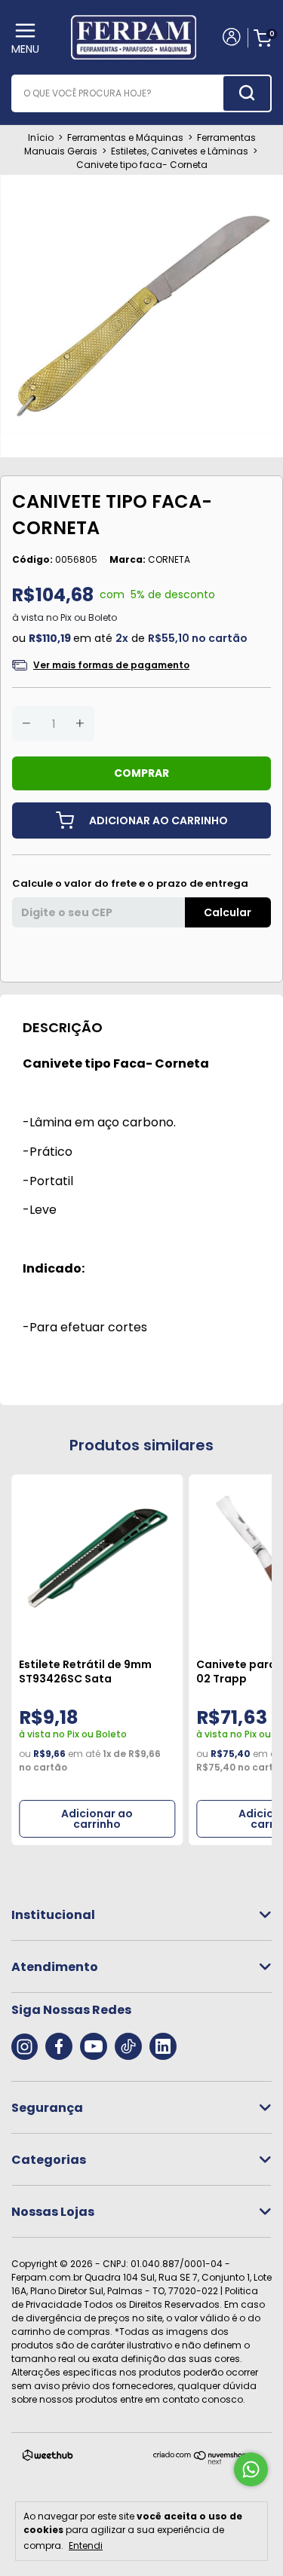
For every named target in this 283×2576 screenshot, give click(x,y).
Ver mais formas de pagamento (111, 665)
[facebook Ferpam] (59, 2046)
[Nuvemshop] (200, 2461)
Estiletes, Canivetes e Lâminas (180, 151)
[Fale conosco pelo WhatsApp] (251, 2469)
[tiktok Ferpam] (128, 2046)
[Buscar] (247, 93)
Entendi (86, 2545)
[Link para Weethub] (48, 2458)
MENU (25, 49)
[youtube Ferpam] (94, 2046)
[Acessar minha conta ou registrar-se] (231, 38)
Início (41, 138)
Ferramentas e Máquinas (125, 138)
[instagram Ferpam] (25, 2046)
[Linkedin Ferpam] (163, 2046)
